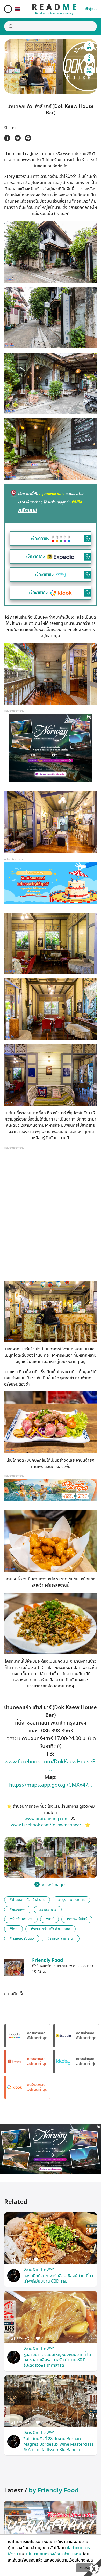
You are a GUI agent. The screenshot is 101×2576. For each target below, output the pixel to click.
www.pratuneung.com (47, 1819)
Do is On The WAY (39, 2270)
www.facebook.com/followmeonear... (48, 1825)
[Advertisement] (51, 1218)
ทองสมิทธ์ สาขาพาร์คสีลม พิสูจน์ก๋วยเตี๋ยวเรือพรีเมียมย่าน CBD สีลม (58, 2279)
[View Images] (20, 1847)
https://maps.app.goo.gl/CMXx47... (51, 1785)
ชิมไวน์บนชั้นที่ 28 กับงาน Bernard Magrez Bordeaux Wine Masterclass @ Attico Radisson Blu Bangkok (59, 2444)
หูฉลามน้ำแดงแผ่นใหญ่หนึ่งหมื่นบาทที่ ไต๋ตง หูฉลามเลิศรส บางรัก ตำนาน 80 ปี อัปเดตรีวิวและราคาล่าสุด (57, 2360)
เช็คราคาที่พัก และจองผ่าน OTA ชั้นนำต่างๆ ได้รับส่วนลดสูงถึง (51, 502)
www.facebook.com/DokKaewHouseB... (51, 1766)
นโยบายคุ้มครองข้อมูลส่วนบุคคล (54, 2554)
